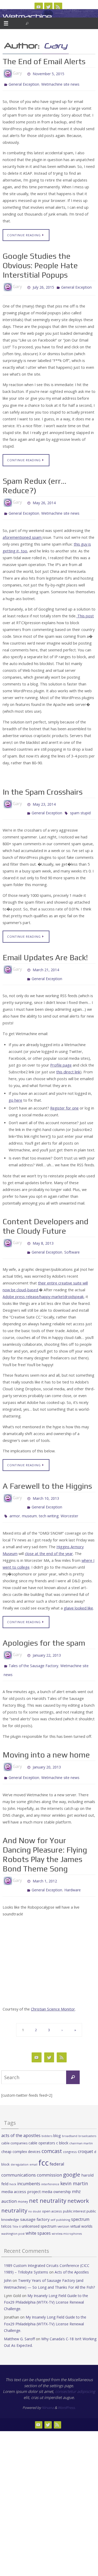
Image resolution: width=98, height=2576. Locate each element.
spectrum (80, 2200)
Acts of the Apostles (72, 2253)
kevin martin (74, 2164)
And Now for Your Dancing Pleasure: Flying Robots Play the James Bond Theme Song (45, 1838)
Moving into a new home (46, 1739)
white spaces (38, 2214)
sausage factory (35, 2200)
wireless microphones (67, 2215)
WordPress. (67, 2388)
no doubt (35, 2192)
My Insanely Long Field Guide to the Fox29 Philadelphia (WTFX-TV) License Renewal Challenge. (46, 2283)
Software (72, 1243)
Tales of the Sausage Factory (33, 1652)
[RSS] (58, 7)
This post (85, 614)
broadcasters (87, 2117)
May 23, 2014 (44, 801)
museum (29, 1503)
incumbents (29, 2165)
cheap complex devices (21, 2132)
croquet (85, 2132)
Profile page (61, 1058)
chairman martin (81, 2124)
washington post (13, 2214)
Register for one (64, 1101)
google (72, 2155)
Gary (56, 46)
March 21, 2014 (46, 965)
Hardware (73, 1871)
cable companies (14, 2124)
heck (13, 2165)
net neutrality (48, 2181)
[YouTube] (39, 7)
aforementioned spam (23, 535)
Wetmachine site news (60, 84)
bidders (47, 2116)
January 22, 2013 (47, 1642)
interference (50, 2165)
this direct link (68, 1065)
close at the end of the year (49, 1540)
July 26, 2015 (43, 285)
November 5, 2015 (48, 73)
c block (62, 2124)
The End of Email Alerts (44, 61)
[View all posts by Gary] (24, 73)
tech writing (49, 1503)
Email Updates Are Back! (45, 953)
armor (15, 1503)
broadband (70, 2117)
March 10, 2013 (46, 1488)
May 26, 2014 (44, 501)
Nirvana (48, 2388)
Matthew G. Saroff (19, 2319)
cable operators (42, 2124)
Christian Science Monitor (53, 1990)
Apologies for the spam (44, 1630)
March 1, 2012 (45, 1864)
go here (15, 1093)
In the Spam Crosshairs (43, 790)
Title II (17, 2207)
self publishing (60, 2200)
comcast (52, 2132)
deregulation (20, 2145)
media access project (21, 2172)
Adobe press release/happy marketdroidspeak (43, 1287)
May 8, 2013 (43, 1236)
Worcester (69, 1503)
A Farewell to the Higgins (47, 1476)
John (8, 2261)
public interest (74, 2192)
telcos (6, 2207)
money (23, 2182)
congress (70, 2133)
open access (52, 2192)
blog (57, 2116)
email (33, 2145)
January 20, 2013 (47, 1751)
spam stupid (80, 809)
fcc (44, 2143)
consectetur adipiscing (75, 2372)
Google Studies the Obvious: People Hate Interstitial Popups (40, 264)
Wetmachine (27, 16)
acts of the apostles (21, 2116)
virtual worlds (81, 2207)
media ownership (56, 2173)
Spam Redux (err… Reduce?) (34, 484)
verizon (63, 2207)
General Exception (24, 84)
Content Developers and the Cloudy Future (45, 1219)
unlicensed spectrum (39, 2207)
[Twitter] (48, 7)
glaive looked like (78, 1595)
